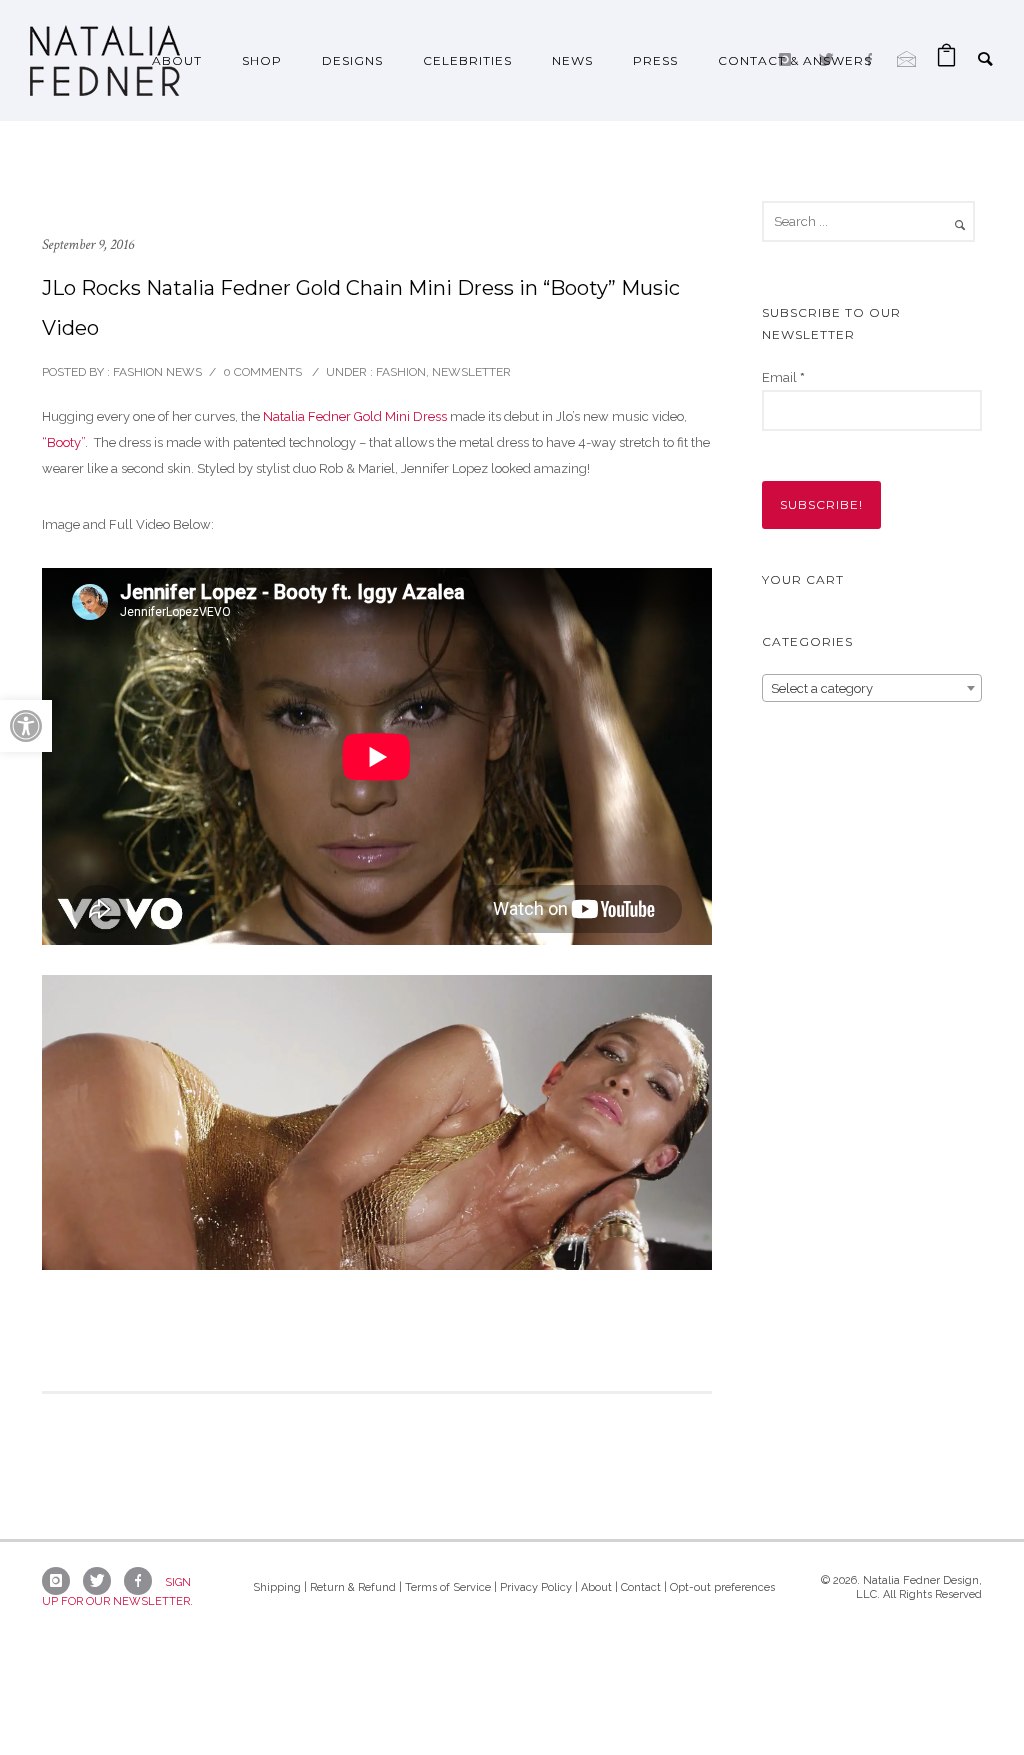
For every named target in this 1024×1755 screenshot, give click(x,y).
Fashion (399, 372)
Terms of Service (448, 1587)
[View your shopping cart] (946, 60)
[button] (26, 726)
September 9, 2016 (88, 244)
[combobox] (872, 688)
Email (783, 377)
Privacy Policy (536, 1587)
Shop (262, 60)
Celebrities (467, 60)
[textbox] (872, 689)
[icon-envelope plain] (907, 59)
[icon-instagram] (61, 1581)
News (572, 60)
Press (655, 60)
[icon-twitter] (102, 1581)
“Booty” (63, 442)
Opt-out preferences (722, 1587)
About (177, 60)
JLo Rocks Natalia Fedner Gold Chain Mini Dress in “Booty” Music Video (361, 308)
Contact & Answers (795, 60)
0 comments (262, 372)
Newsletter (471, 372)
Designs (352, 60)
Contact (641, 1587)
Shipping (277, 1587)
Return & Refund (353, 1587)
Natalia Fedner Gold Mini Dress (355, 416)
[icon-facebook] (143, 1581)
